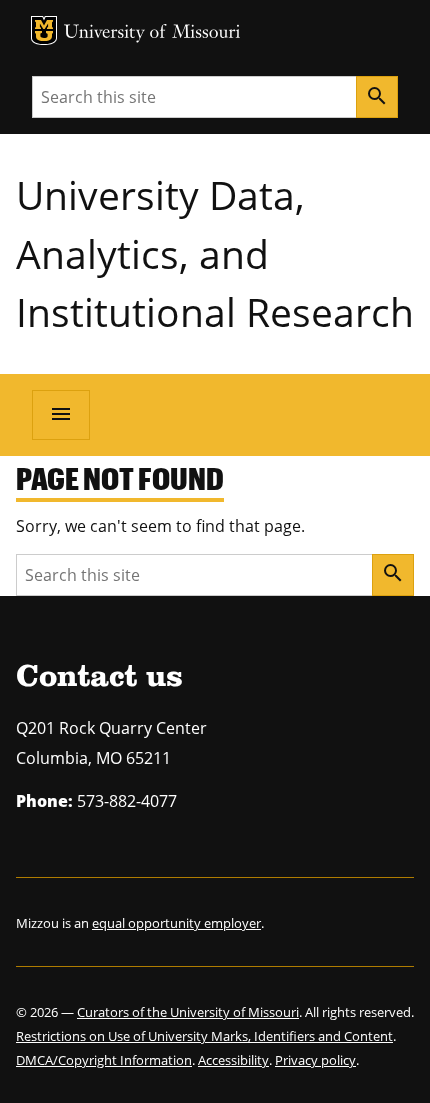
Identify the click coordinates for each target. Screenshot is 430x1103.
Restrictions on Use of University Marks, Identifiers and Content (204, 1036)
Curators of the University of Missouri (188, 1012)
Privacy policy (315, 1060)
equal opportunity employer (176, 923)
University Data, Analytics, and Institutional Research (215, 253)
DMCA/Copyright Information (104, 1060)
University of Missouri (152, 33)
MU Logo (44, 30)
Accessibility (233, 1060)
